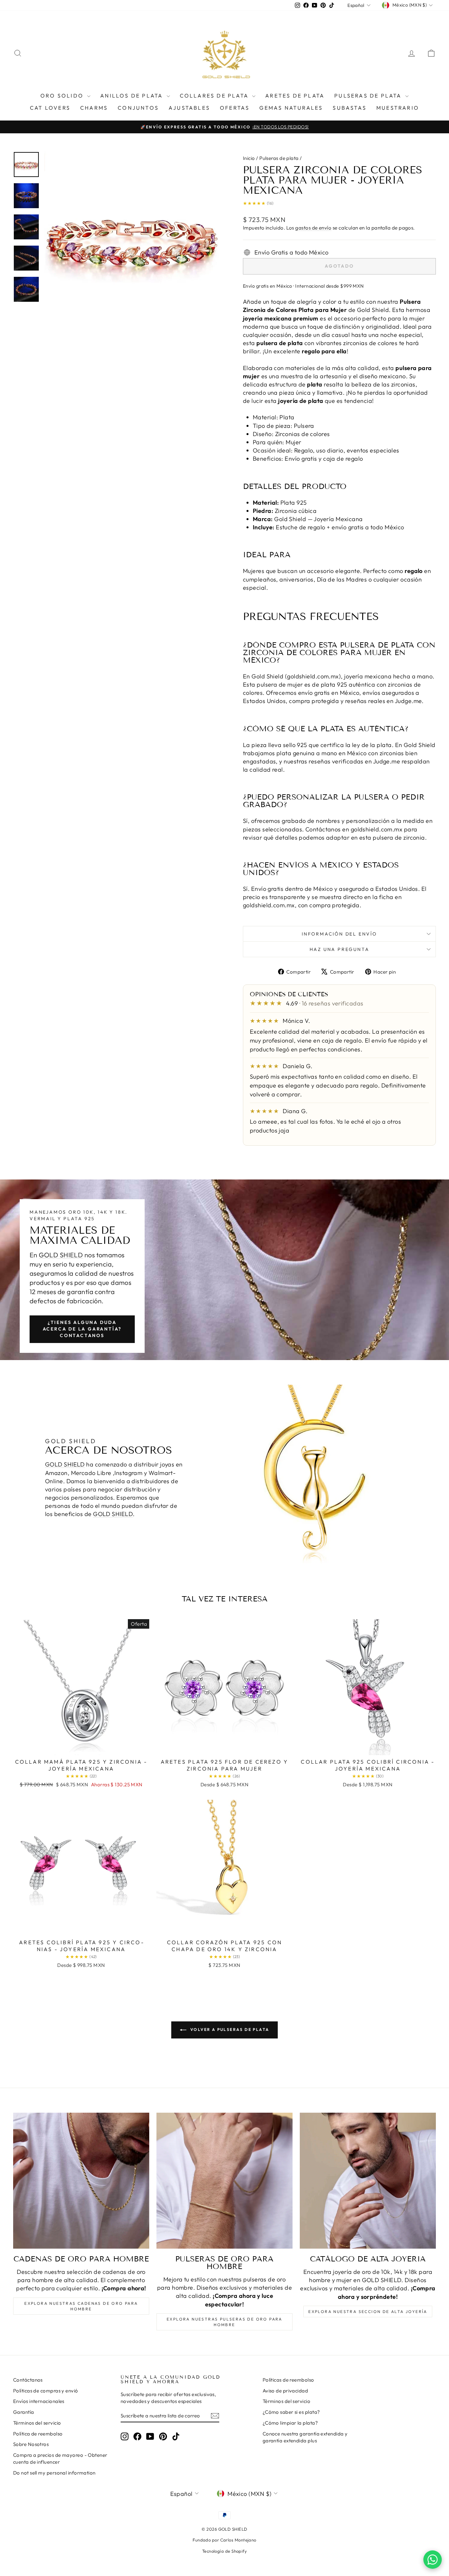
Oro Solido (63, 96)
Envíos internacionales (39, 2401)
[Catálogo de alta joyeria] (368, 2181)
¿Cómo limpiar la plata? (290, 2423)
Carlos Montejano (238, 2540)
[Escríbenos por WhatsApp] (433, 2560)
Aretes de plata (295, 96)
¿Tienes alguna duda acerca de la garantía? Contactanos (82, 1329)
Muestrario (398, 108)
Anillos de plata (132, 96)
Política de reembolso (38, 2434)
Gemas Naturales (291, 108)
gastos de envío (313, 228)
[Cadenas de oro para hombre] (81, 2181)
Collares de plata (215, 96)
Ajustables (189, 108)
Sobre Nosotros (31, 2444)
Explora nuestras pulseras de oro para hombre (225, 2322)
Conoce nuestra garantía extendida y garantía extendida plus (305, 2437)
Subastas (350, 108)
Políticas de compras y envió (46, 2391)
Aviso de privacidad (285, 2391)
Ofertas (235, 108)
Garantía (24, 2412)
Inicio (249, 158)
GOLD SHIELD (61, 1255)
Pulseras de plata (369, 96)
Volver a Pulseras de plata (229, 2029)
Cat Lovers (50, 108)
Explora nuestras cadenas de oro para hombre (81, 2306)
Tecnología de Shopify (225, 2551)
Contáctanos (28, 2380)
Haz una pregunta (340, 949)
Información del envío (339, 934)
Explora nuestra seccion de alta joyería (368, 2312)
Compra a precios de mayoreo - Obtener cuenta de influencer (60, 2458)
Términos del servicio (37, 2423)
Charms (94, 108)
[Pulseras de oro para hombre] (225, 2181)
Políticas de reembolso (288, 2380)
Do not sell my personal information (54, 2473)
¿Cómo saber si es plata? (291, 2412)
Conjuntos (138, 108)
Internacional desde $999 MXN (330, 286)
